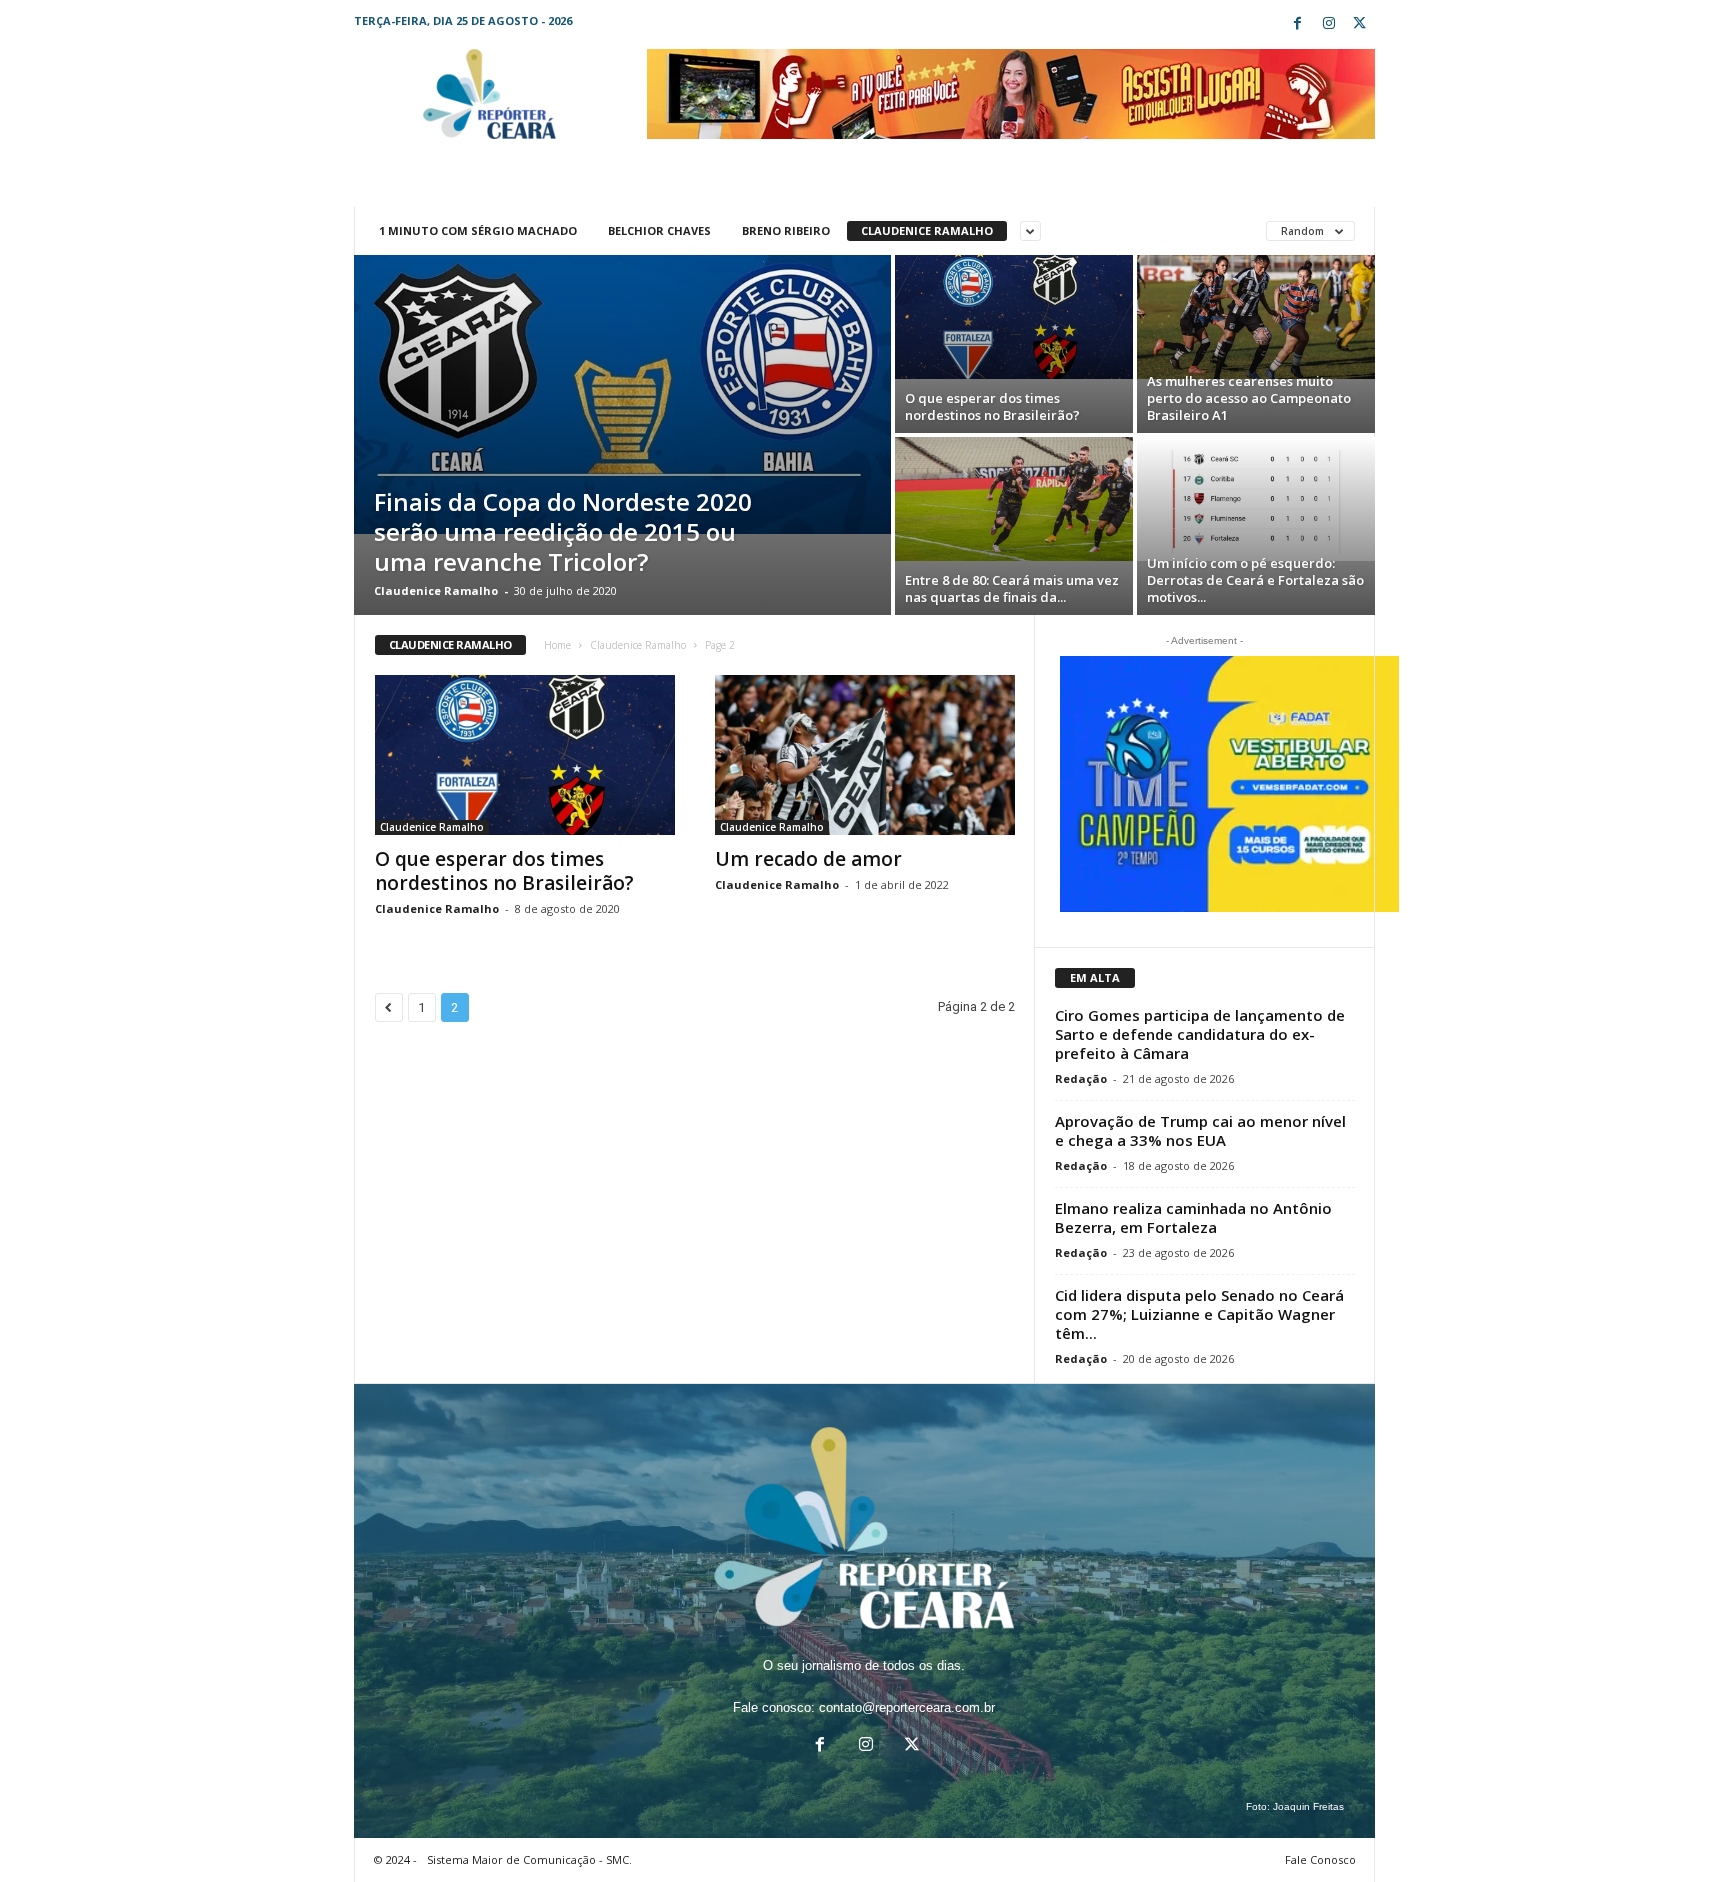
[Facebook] (1298, 24)
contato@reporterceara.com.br (907, 1707)
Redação (1081, 1078)
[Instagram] (1329, 24)
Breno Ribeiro (786, 230)
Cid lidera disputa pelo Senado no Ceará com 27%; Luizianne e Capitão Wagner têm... (1199, 1314)
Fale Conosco (1320, 1859)
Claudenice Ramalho (927, 230)
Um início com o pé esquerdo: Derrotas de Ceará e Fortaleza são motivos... (1255, 580)
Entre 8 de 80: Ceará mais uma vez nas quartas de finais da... (1012, 588)
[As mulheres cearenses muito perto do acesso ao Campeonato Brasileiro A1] (1256, 317)
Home (557, 645)
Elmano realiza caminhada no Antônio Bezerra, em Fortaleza (1193, 1217)
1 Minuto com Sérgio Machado (478, 230)
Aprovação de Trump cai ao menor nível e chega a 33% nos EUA (1200, 1130)
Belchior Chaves (659, 230)
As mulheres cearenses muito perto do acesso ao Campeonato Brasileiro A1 (1249, 398)
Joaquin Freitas (1308, 1806)
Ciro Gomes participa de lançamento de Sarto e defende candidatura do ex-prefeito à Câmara (1200, 1034)
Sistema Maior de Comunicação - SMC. (529, 1859)
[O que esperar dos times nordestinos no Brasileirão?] (1014, 317)
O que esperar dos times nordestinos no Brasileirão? (992, 406)
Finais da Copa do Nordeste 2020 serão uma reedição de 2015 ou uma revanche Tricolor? (563, 531)
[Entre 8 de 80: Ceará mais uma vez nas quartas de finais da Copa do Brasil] (1014, 499)
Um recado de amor (808, 859)
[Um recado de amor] (865, 755)
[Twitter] (1360, 24)
